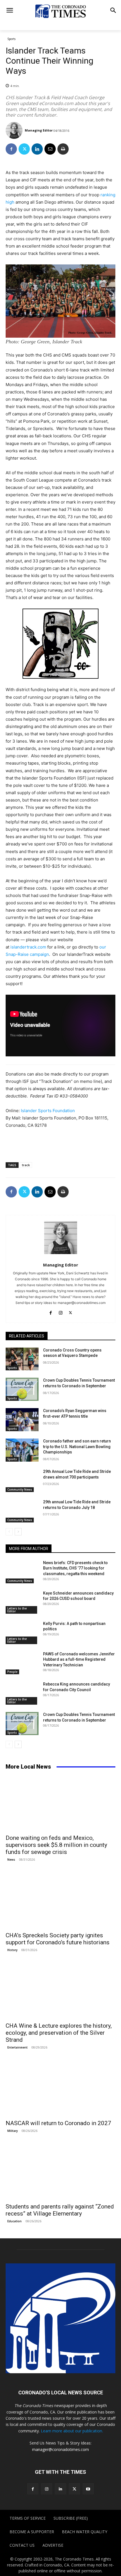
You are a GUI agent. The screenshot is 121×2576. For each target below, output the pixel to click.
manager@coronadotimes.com (60, 2449)
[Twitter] (24, 149)
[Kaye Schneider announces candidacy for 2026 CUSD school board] (22, 1602)
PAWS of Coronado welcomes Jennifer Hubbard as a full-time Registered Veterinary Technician (79, 1659)
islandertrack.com (28, 947)
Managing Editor (39, 130)
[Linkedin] (37, 149)
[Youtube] (88, 2489)
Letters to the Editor (17, 1610)
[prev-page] (9, 1532)
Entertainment (17, 2047)
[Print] (63, 149)
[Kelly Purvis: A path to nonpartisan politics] (22, 1633)
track (26, 1165)
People (12, 1672)
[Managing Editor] (15, 130)
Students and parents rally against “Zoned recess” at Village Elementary (60, 2210)
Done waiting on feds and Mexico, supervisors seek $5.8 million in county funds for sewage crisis (56, 1845)
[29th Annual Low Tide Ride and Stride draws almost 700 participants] (22, 1480)
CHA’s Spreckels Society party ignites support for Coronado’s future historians (58, 1939)
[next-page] (18, 1532)
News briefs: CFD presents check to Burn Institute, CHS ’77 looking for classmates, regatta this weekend (75, 1568)
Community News (20, 1490)
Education (14, 2221)
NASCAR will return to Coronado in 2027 (58, 2123)
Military (13, 2131)
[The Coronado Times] (60, 11)
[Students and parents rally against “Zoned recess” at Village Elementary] (60, 2172)
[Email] (50, 149)
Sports (11, 39)
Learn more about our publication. (72, 2431)
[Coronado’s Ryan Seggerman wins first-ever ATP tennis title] (22, 1420)
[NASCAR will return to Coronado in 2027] (60, 2089)
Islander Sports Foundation (48, 1111)
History (12, 1950)
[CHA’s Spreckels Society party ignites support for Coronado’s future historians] (60, 1901)
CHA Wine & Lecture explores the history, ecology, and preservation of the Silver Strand (59, 2033)
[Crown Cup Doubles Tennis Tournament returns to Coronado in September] (22, 1389)
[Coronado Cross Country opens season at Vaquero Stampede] (22, 1359)
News (11, 1860)
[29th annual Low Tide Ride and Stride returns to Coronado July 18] (22, 1511)
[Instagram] (61, 1312)
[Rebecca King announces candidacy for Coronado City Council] (22, 1693)
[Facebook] (11, 149)
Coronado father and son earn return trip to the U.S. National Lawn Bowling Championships (77, 1447)
